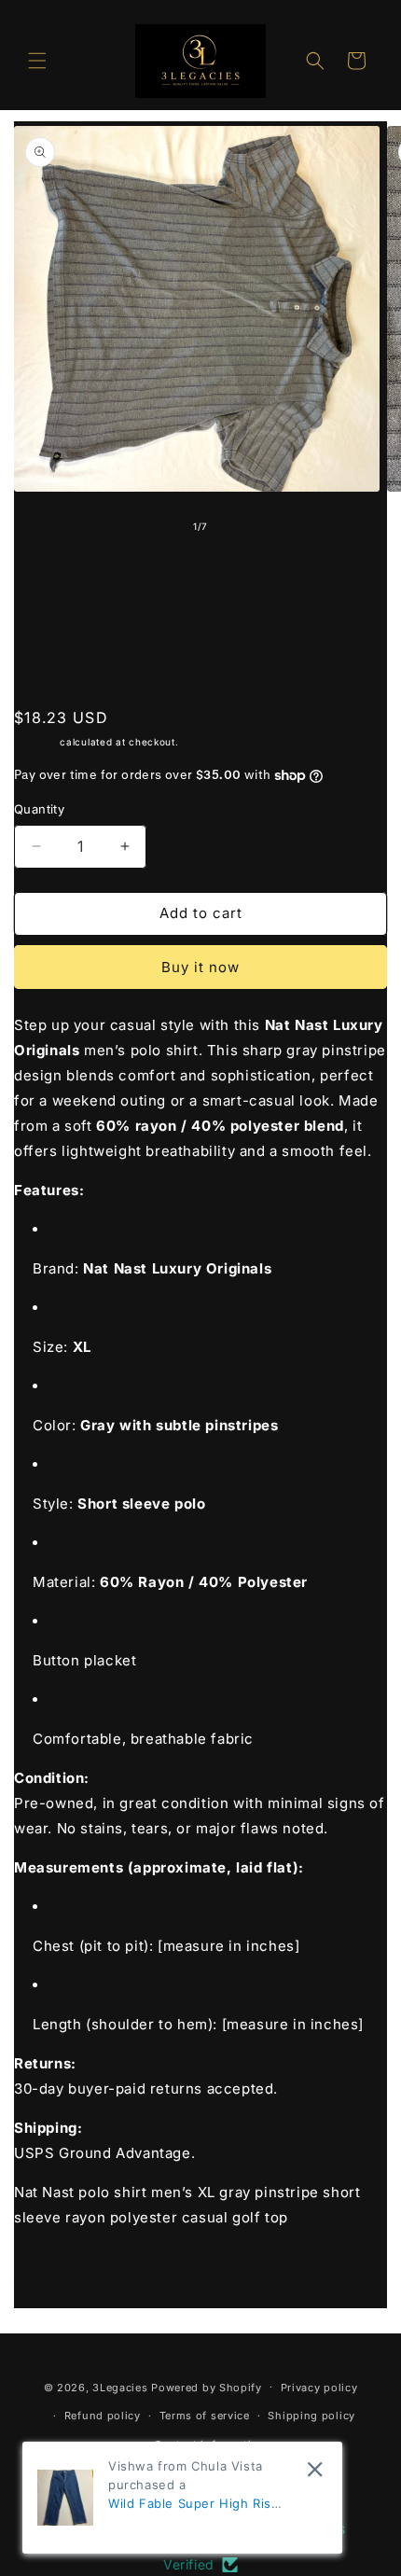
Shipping (35, 742)
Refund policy (103, 2416)
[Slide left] (159, 526)
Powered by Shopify (207, 2387)
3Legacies (120, 2387)
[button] (37, 61)
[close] (315, 2469)
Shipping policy (311, 2416)
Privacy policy (319, 2388)
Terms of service (205, 2416)
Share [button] (52, 2273)
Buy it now (200, 967)
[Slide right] (242, 526)
